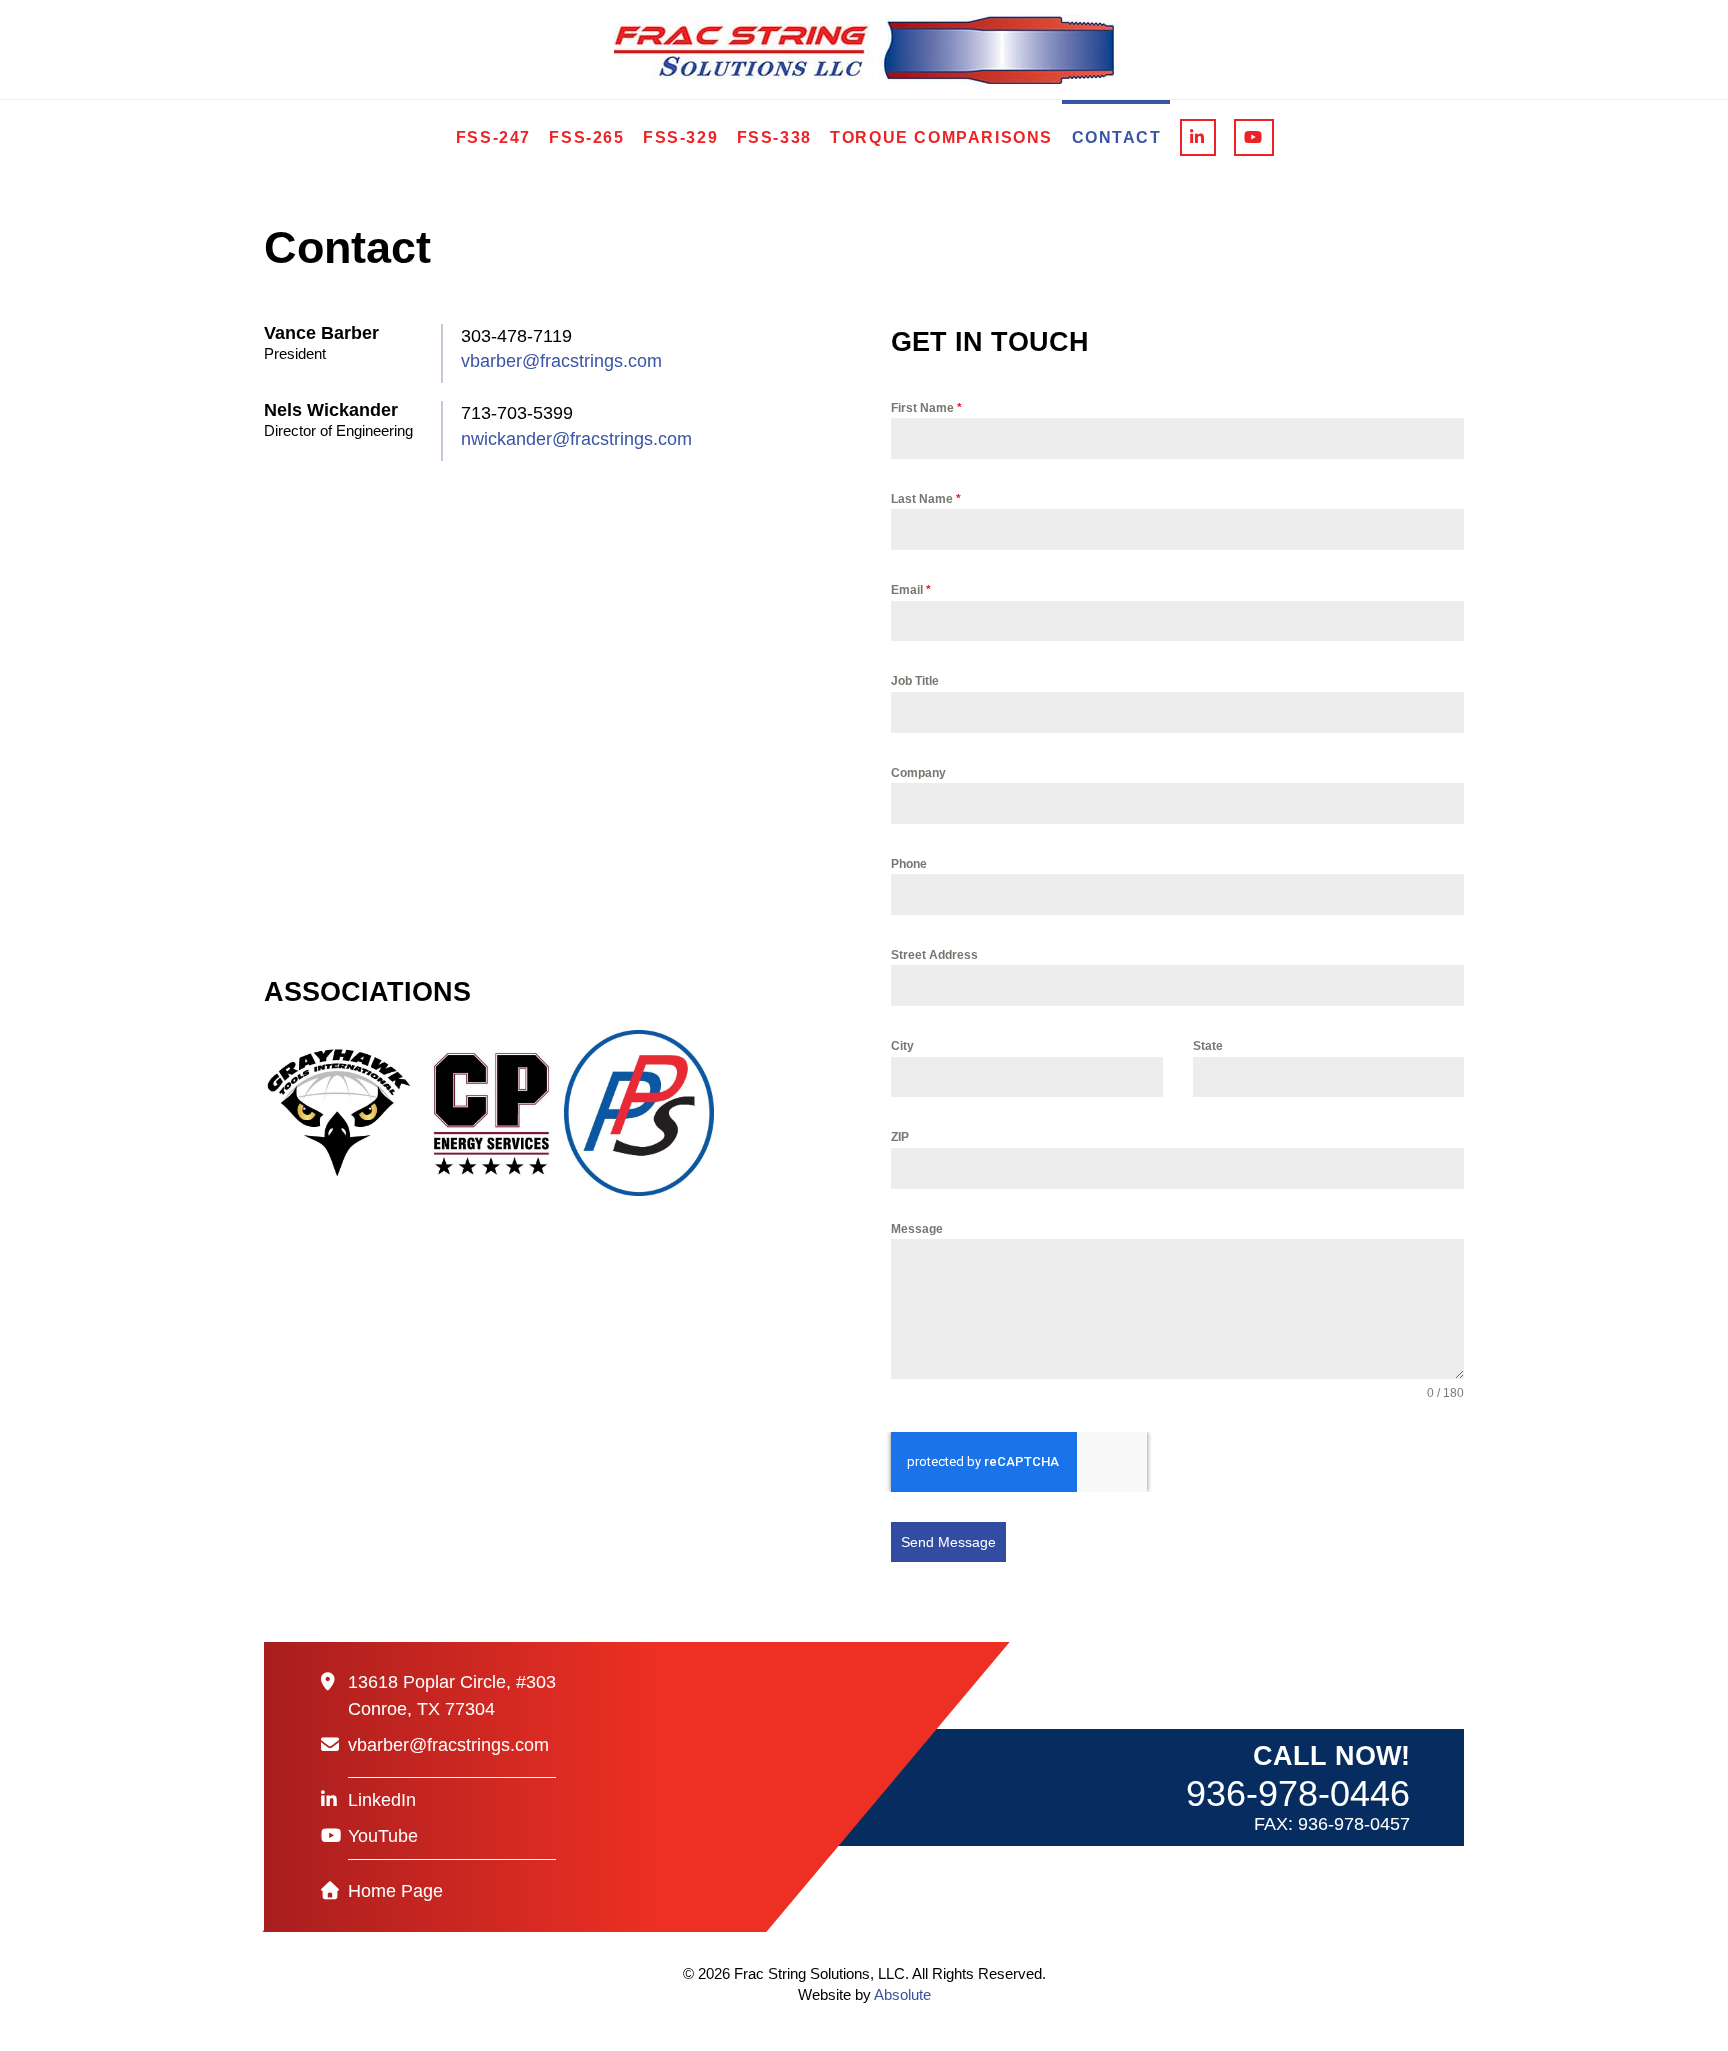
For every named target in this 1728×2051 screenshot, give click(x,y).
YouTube (383, 1836)
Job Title (915, 681)
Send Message (948, 1542)
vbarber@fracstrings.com (561, 361)
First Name (926, 408)
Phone (909, 864)
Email (911, 590)
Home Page (395, 1891)
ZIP (900, 1137)
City (902, 1046)
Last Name (926, 499)
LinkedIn (382, 1800)
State (1208, 1046)
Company (918, 773)
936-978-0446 (1298, 1793)
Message (917, 1229)
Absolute (902, 1994)
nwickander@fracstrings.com (576, 439)
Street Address (934, 955)
